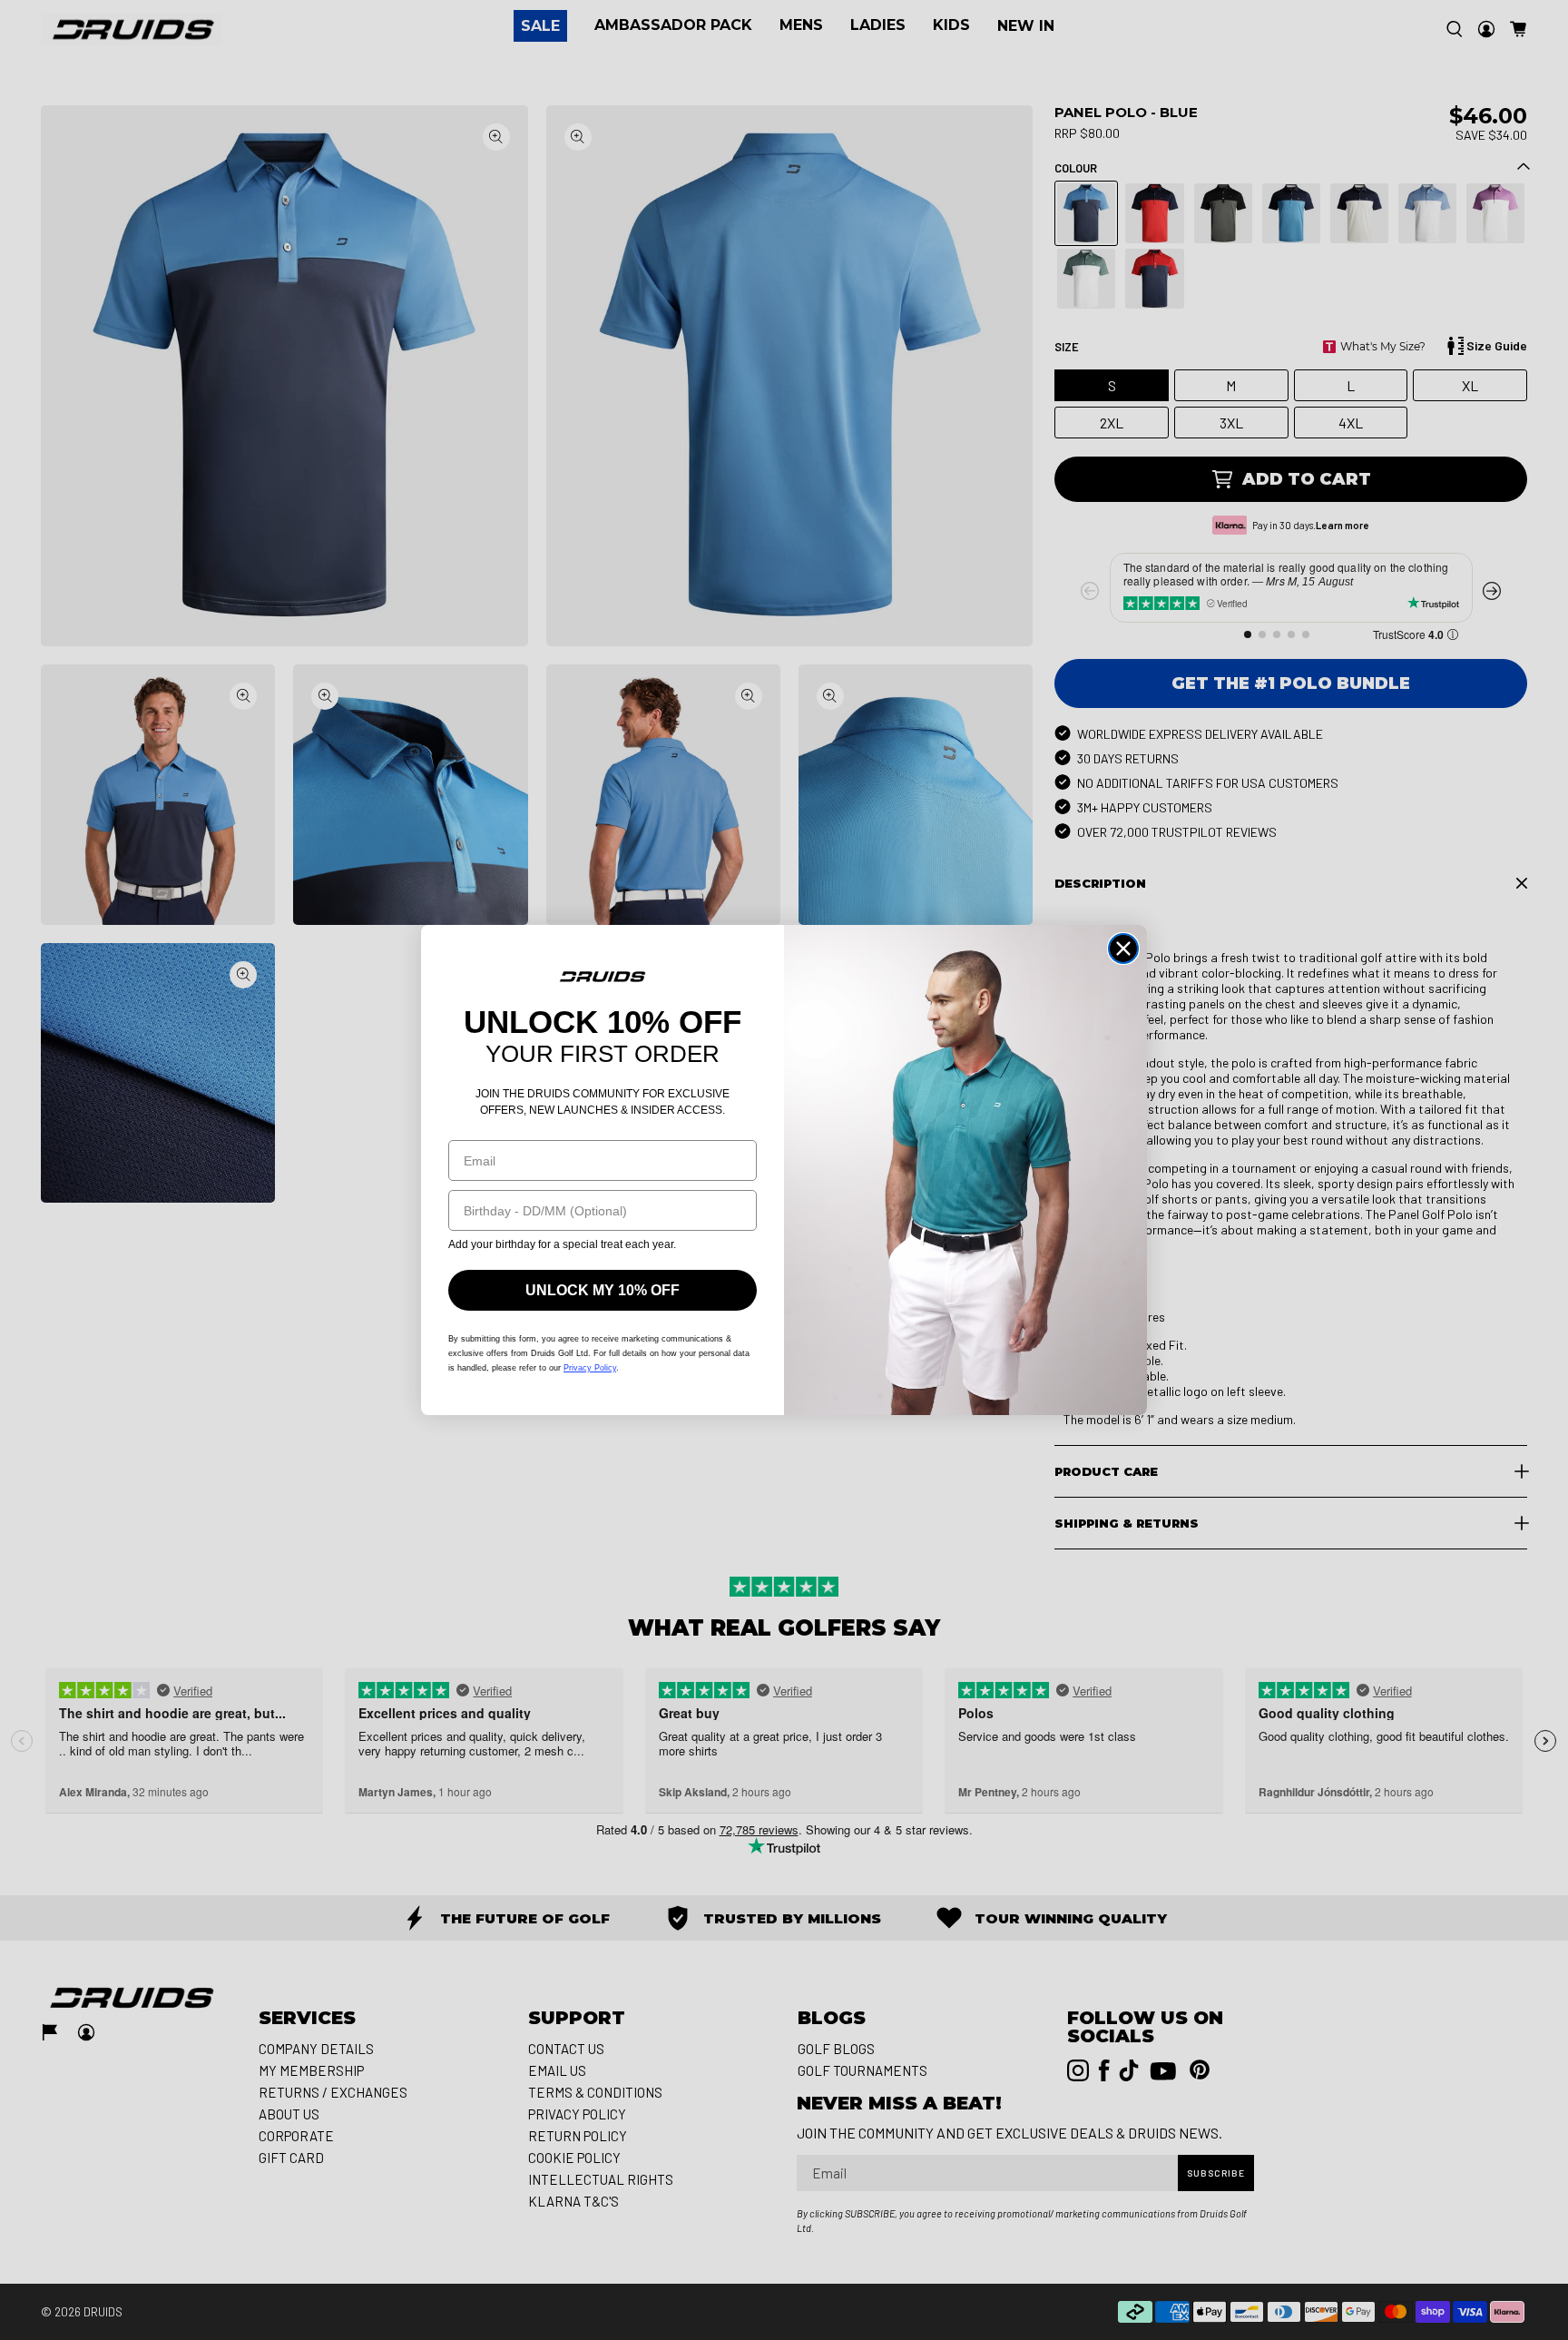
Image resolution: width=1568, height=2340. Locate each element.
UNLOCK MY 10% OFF (603, 1290)
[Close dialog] (1123, 949)
